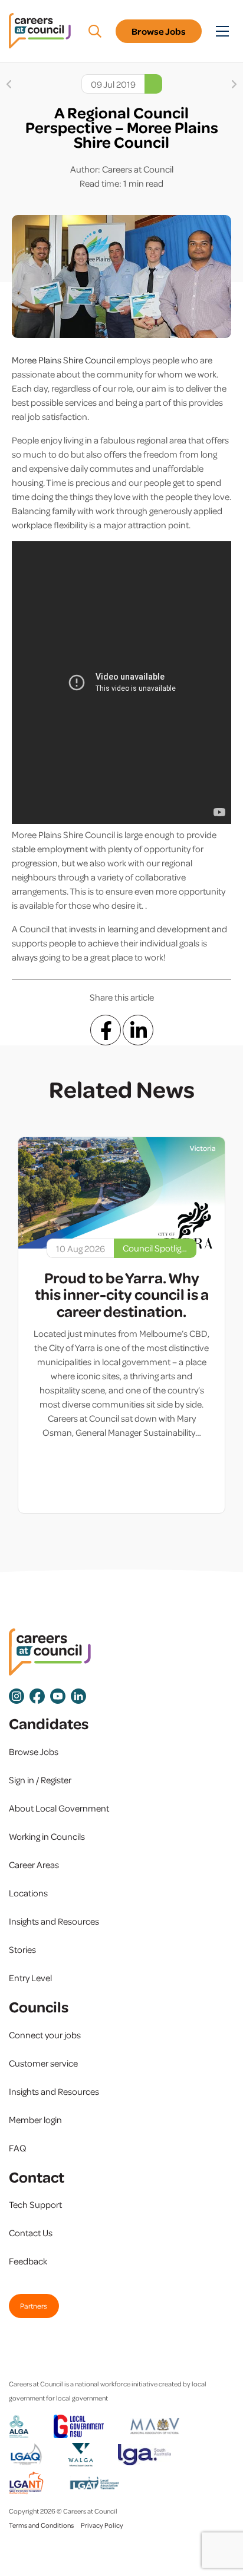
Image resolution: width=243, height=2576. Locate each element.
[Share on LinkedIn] (138, 1030)
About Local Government (59, 1808)
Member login (35, 2120)
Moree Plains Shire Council (64, 360)
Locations (28, 1893)
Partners (34, 2306)
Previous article (9, 84)
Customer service (43, 2063)
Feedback (28, 2261)
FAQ (18, 2148)
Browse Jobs (159, 31)
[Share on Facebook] (106, 1030)
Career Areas (34, 1865)
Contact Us (31, 2233)
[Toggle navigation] (222, 31)
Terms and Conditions (41, 2525)
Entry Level (30, 1978)
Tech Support (35, 2204)
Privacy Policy (102, 2525)
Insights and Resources (54, 1921)
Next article (234, 84)
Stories (22, 1949)
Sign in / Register (40, 1780)
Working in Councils (47, 1836)
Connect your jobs (45, 2035)
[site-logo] (50, 1652)
